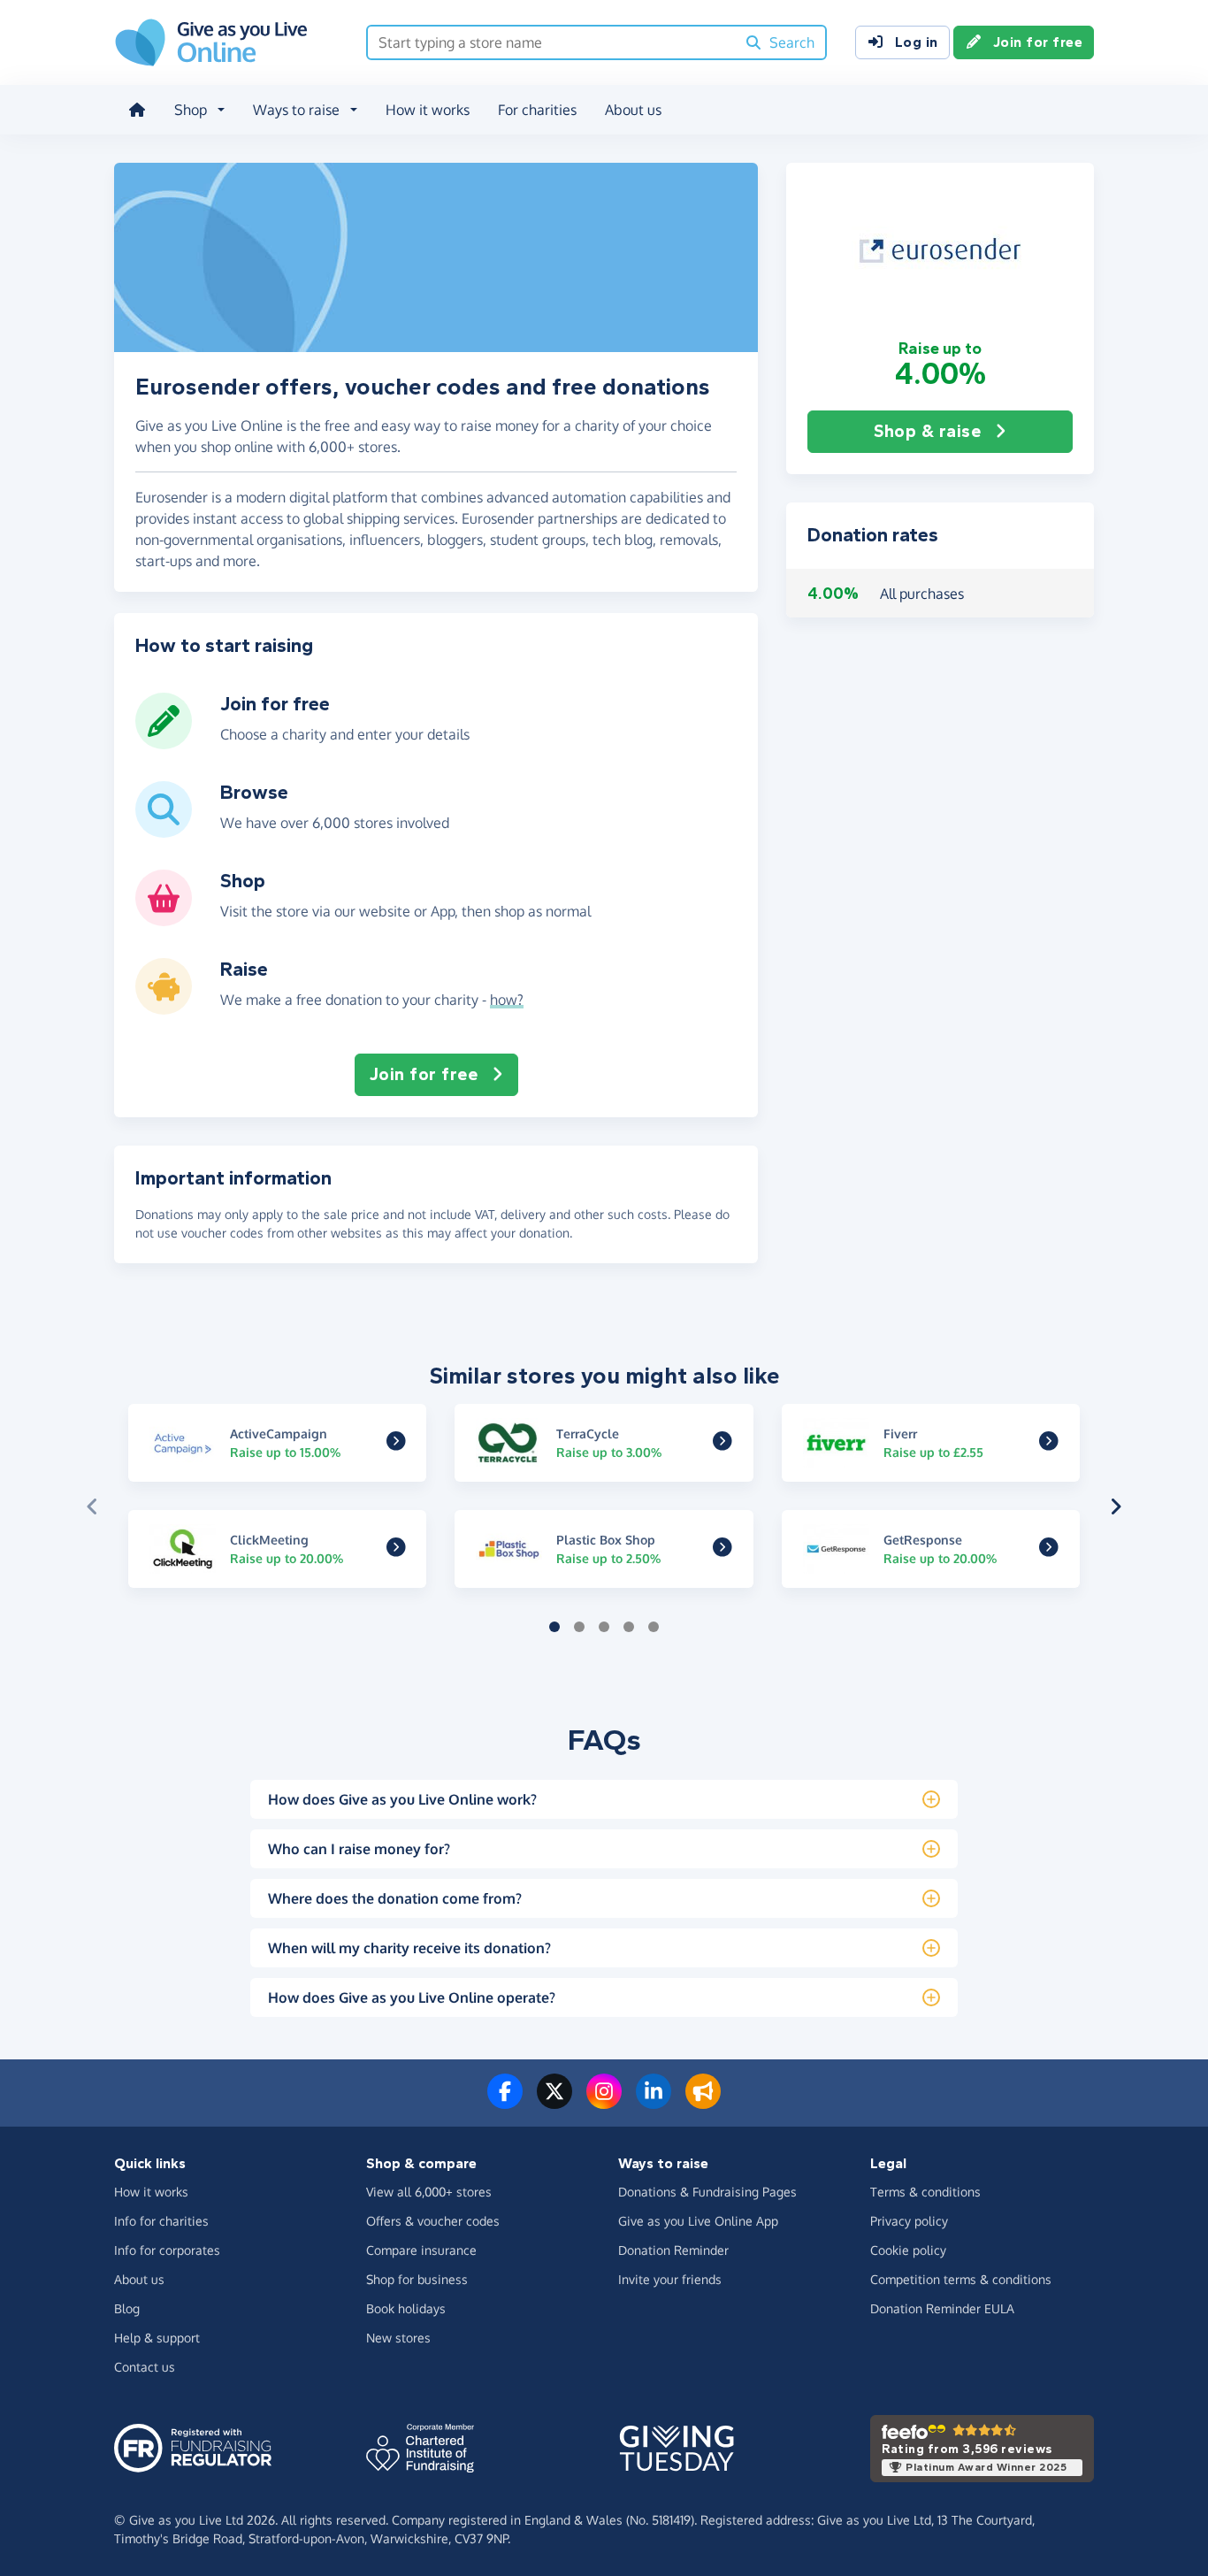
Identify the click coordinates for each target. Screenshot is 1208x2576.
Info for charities (161, 2221)
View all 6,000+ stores (429, 2192)
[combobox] (551, 42)
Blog (127, 2308)
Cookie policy (908, 2250)
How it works (428, 110)
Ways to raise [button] (296, 110)
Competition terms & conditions (961, 2279)
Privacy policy (909, 2221)
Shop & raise (927, 431)
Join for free (1038, 42)
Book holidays (406, 2308)
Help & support (157, 2338)
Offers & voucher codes (433, 2221)
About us (633, 110)
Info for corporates (167, 2250)
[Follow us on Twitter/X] (554, 2102)
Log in (917, 42)
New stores (398, 2338)
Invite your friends (670, 2279)
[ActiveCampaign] (396, 1444)
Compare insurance (421, 2250)
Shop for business (417, 2279)
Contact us (145, 2367)
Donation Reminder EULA (942, 2308)
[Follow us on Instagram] (604, 2102)
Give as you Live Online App (698, 2221)
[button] (940, 250)
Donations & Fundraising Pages (707, 2192)
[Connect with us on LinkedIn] (654, 2102)
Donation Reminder (673, 2250)
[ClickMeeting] (396, 1550)
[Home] (137, 110)
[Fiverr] (1049, 1444)
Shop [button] (191, 110)
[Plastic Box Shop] (723, 1550)
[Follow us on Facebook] (505, 2102)
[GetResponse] (1049, 1550)
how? (507, 1000)
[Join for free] (164, 742)
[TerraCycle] (723, 1444)
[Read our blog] (703, 2102)
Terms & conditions (925, 2192)
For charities (537, 110)
